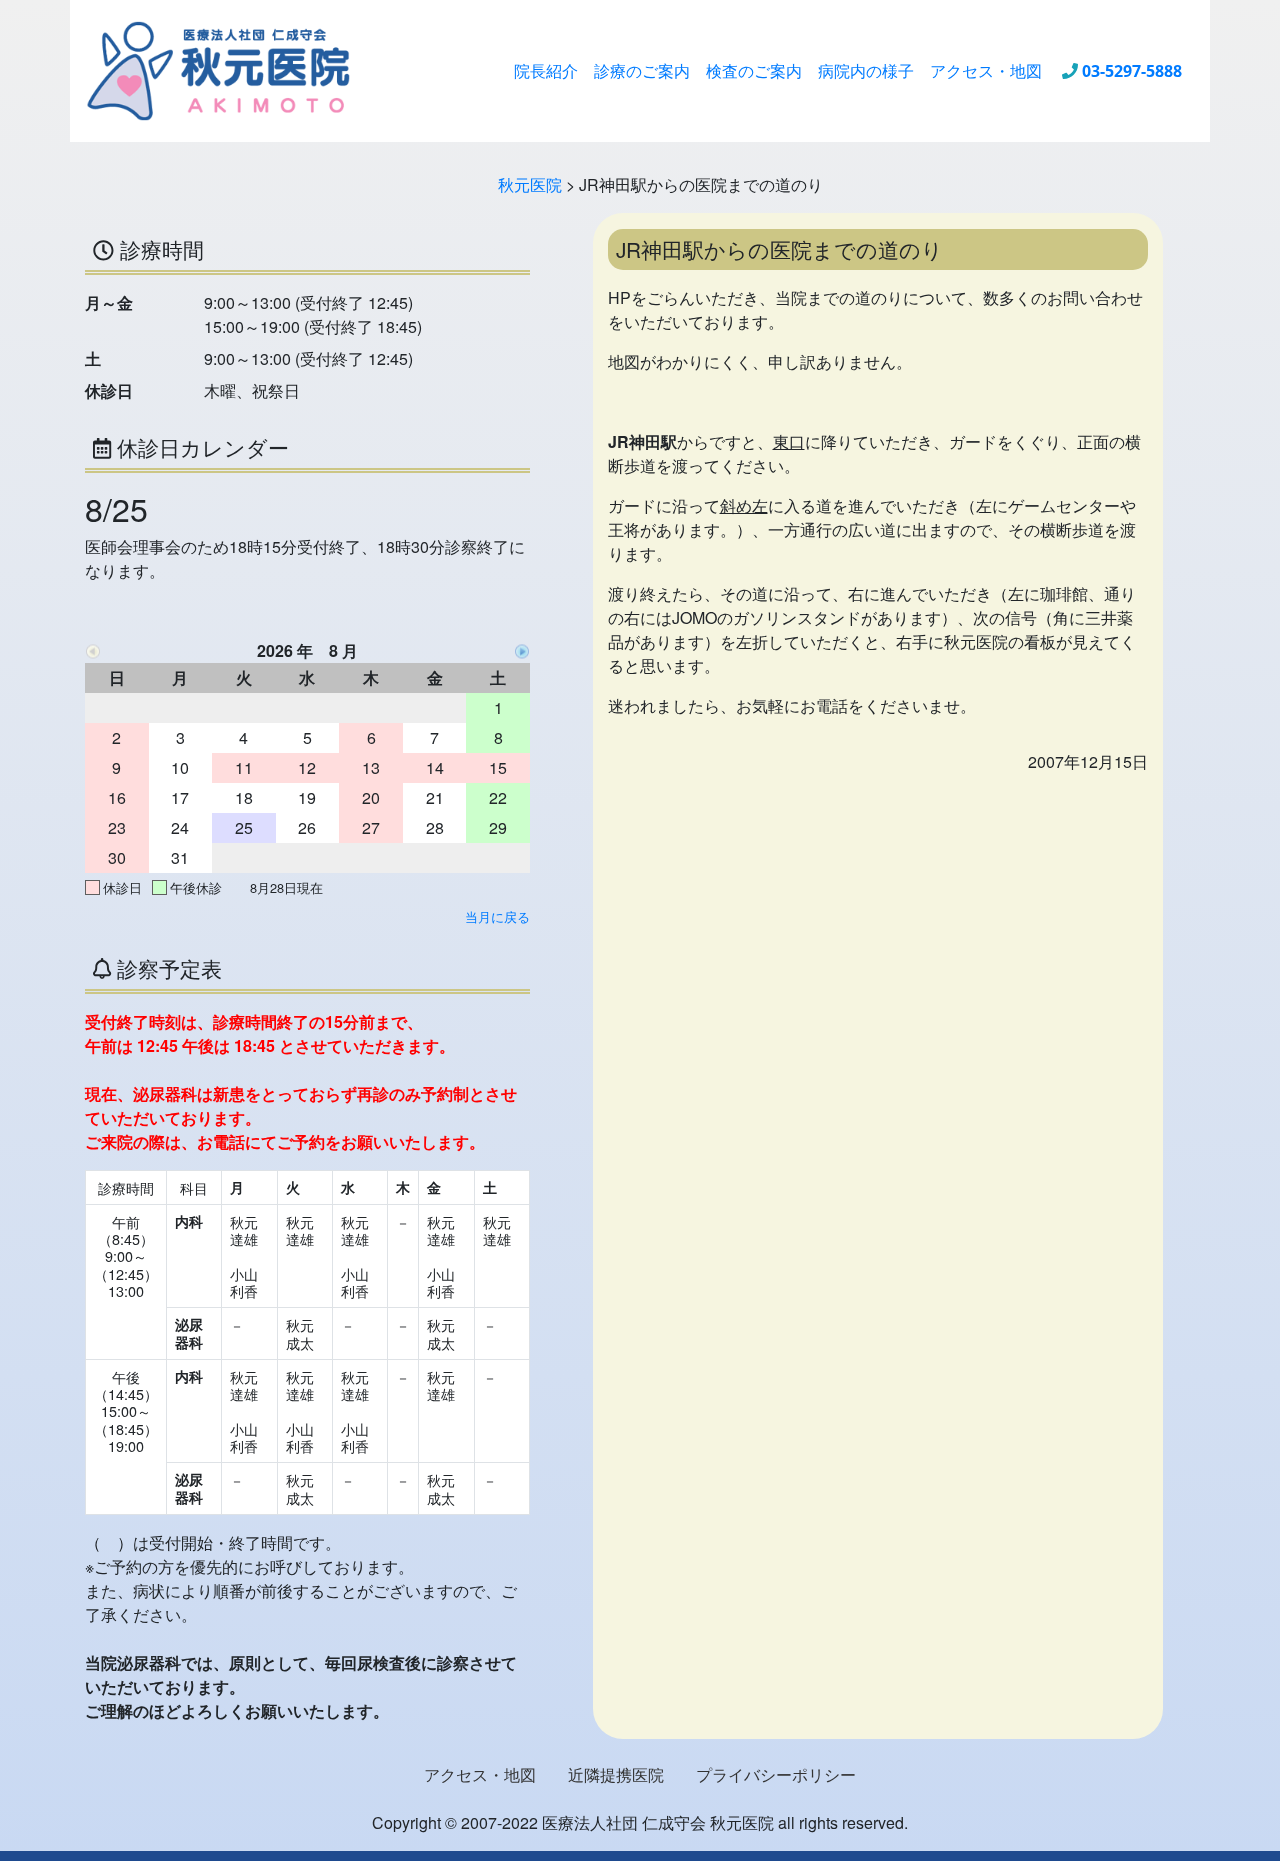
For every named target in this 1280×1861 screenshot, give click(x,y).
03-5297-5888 (1132, 71)
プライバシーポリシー (776, 1774)
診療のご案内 (642, 71)
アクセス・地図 (986, 71)
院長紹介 (546, 71)
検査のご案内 (754, 71)
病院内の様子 (866, 71)
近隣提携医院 (616, 1774)
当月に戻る (497, 916)
